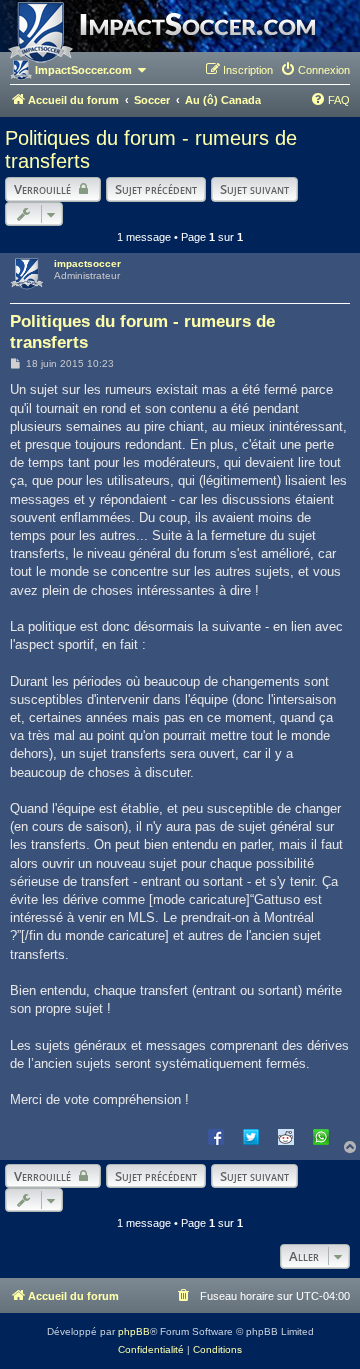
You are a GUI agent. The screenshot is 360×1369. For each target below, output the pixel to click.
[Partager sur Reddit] (286, 1136)
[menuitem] (315, 70)
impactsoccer (87, 263)
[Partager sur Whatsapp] (321, 1136)
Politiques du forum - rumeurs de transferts (151, 149)
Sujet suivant (254, 189)
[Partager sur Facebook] (216, 1136)
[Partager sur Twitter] (251, 1136)
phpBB (134, 1331)
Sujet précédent (156, 189)
